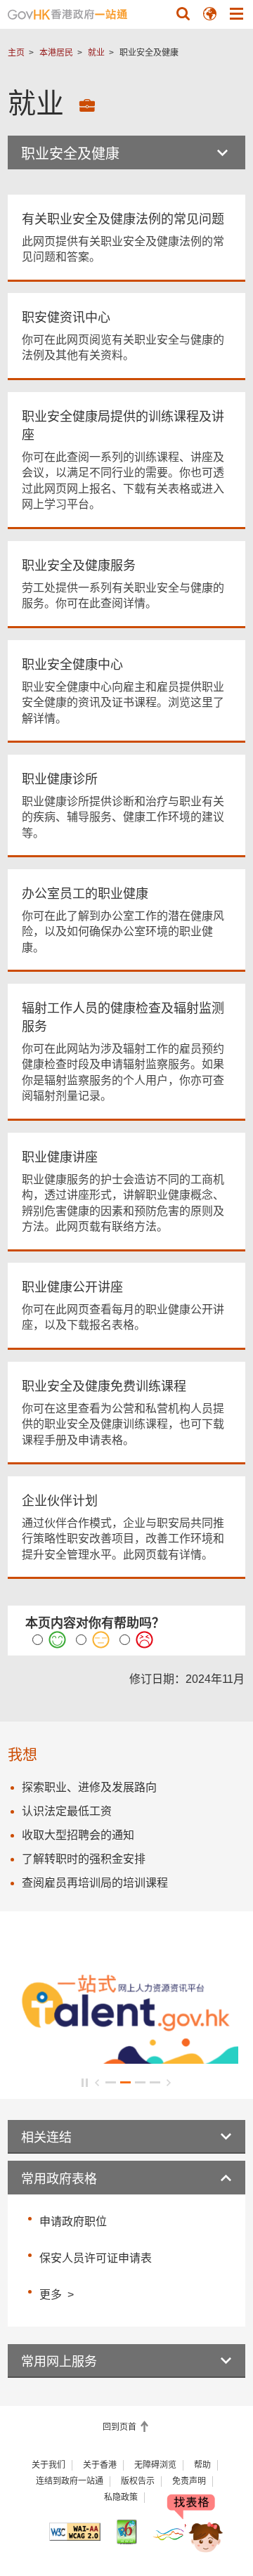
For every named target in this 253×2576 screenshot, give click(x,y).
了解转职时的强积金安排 (84, 1859)
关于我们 (48, 2465)
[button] (183, 13)
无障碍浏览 (155, 2465)
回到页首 (121, 2427)
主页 (16, 53)
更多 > (57, 2293)
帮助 (202, 2465)
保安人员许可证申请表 (96, 2258)
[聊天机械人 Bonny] (195, 2525)
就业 (96, 53)
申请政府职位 (73, 2222)
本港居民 (56, 53)
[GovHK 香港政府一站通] (67, 14)
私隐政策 (121, 2497)
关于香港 (100, 2465)
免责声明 (189, 2481)
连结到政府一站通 (70, 2481)
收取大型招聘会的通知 (78, 1835)
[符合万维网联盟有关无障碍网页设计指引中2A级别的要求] (75, 2532)
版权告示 (138, 2481)
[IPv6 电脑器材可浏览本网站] (126, 2531)
